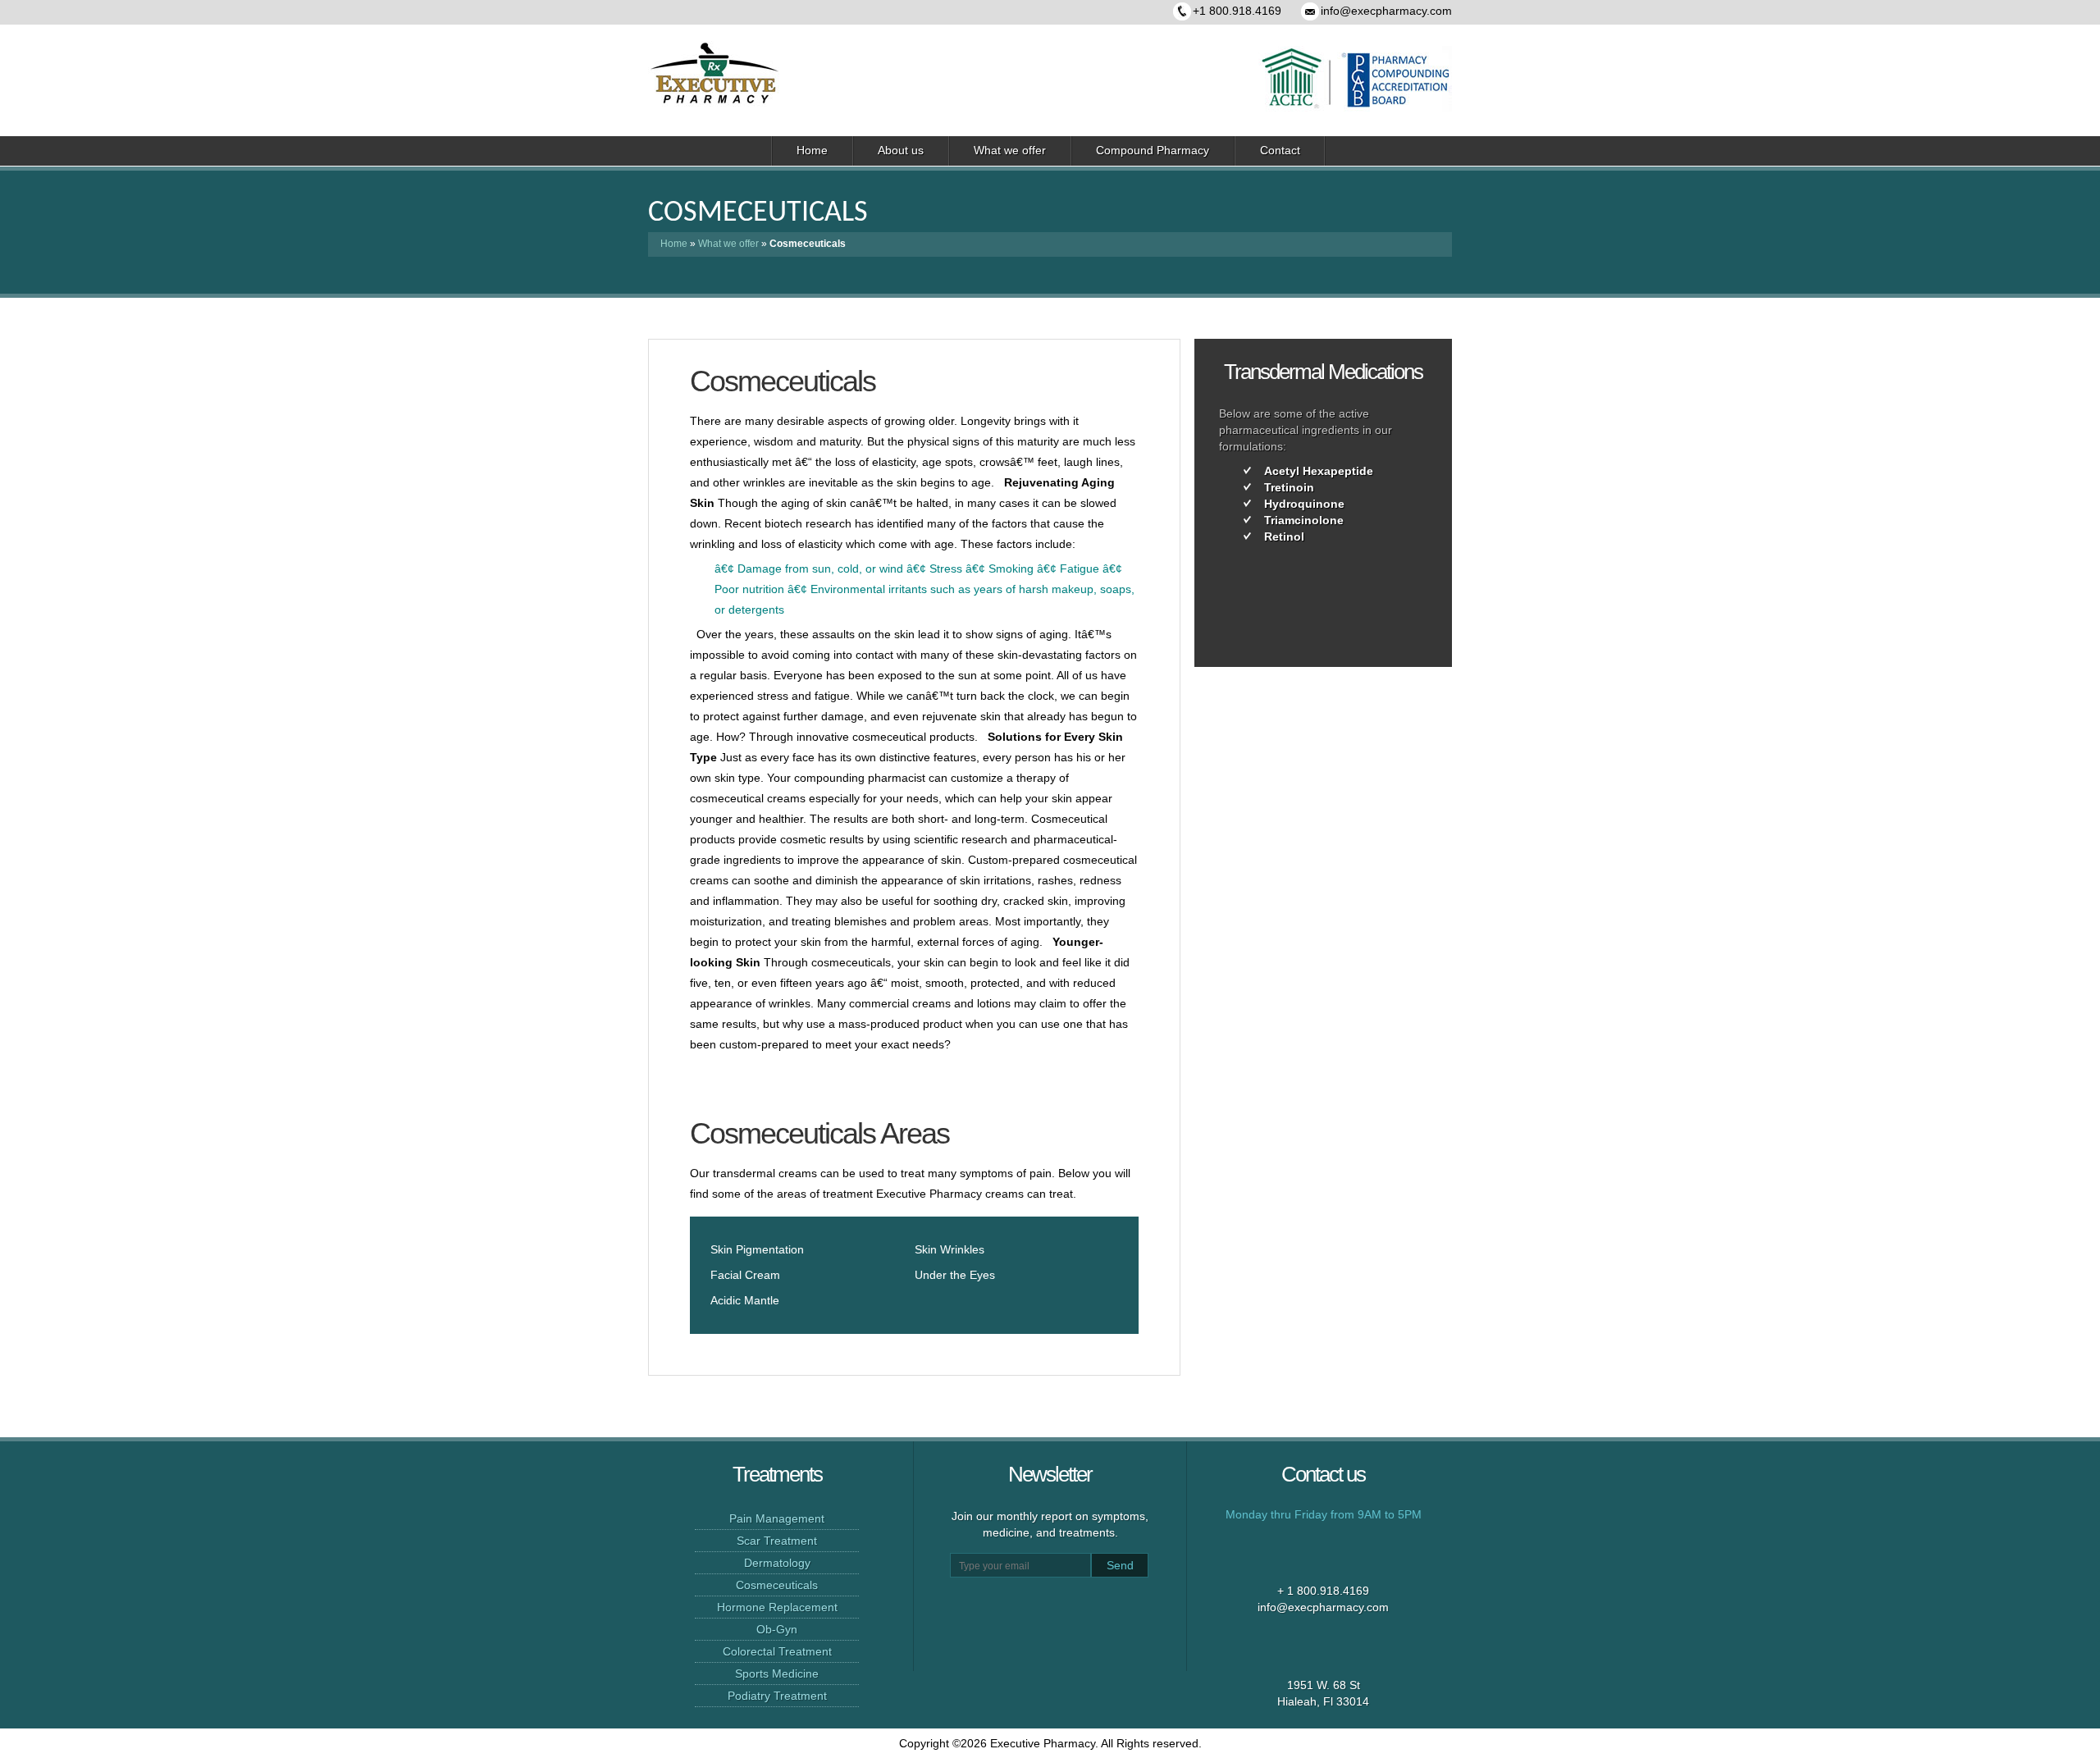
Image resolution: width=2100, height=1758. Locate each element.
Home (812, 150)
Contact (1280, 150)
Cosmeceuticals (777, 1585)
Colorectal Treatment (777, 1651)
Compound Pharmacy (1153, 150)
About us (901, 150)
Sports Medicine (777, 1674)
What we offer (1010, 150)
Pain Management (777, 1518)
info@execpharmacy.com (1386, 11)
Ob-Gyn (777, 1629)
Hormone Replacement (777, 1607)
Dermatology (777, 1563)
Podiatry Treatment (777, 1696)
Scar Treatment (777, 1541)
